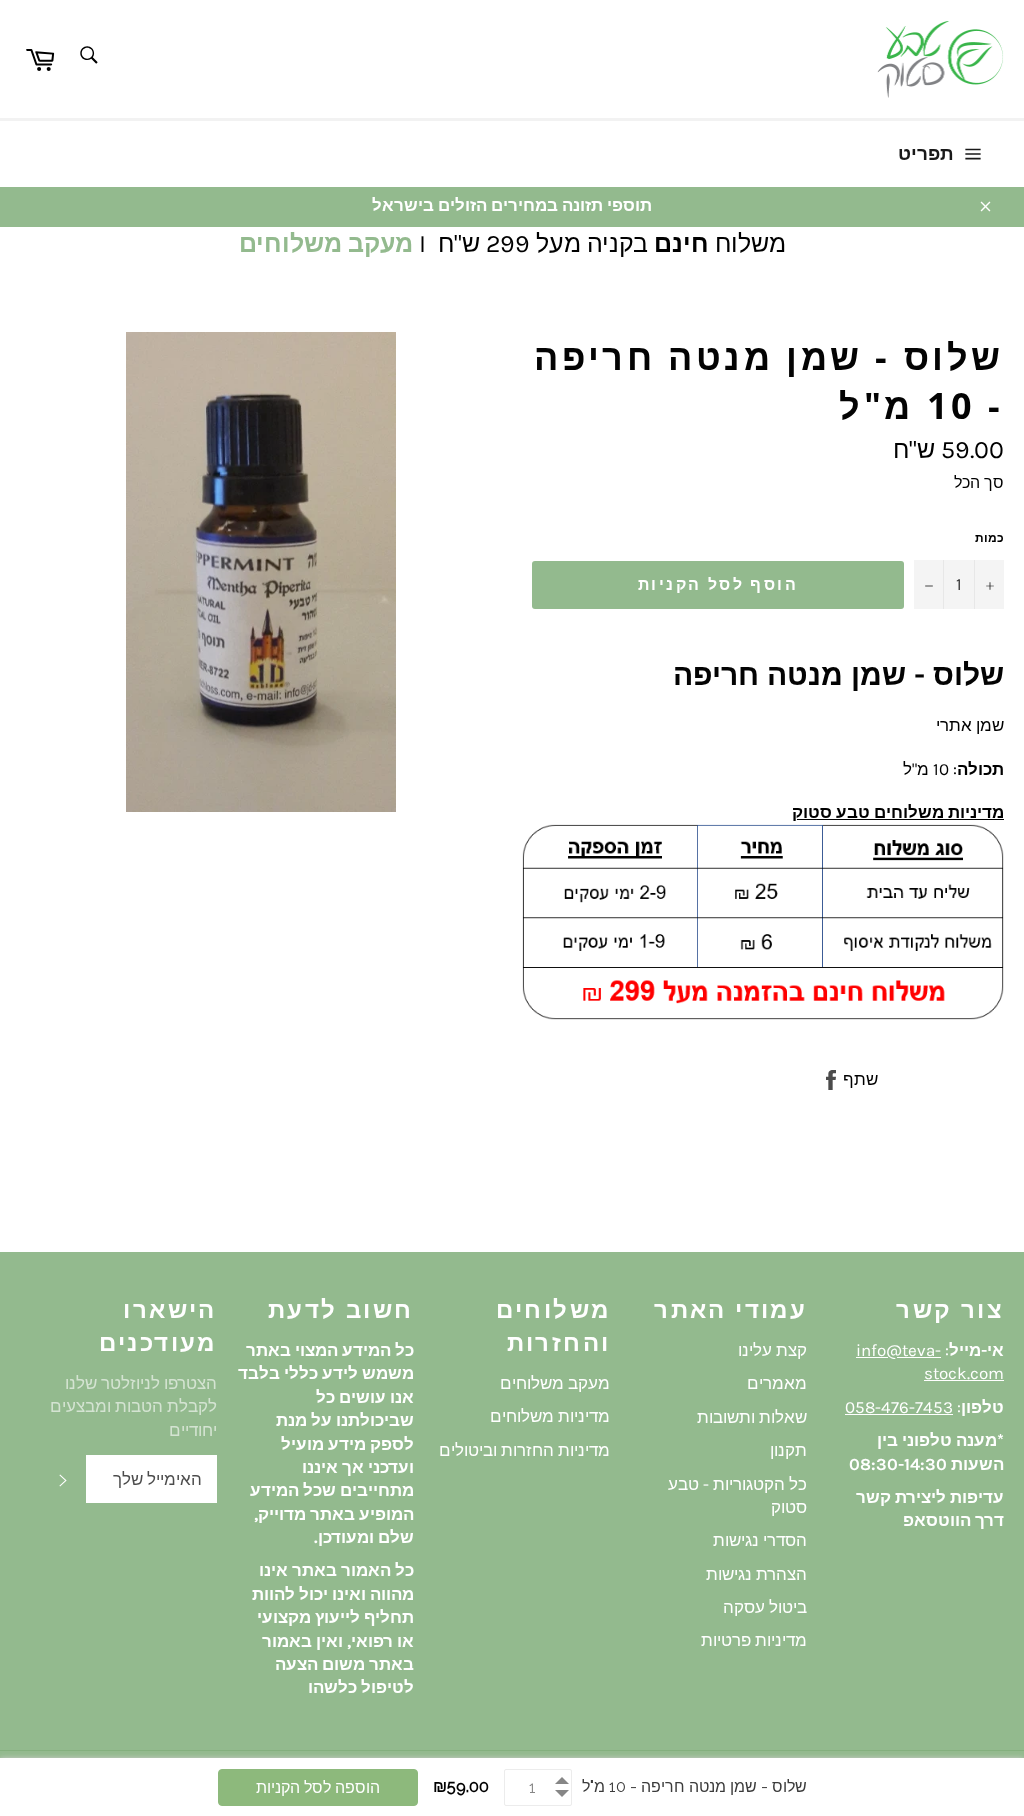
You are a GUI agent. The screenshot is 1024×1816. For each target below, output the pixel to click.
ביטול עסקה (765, 1607)
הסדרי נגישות (760, 1540)
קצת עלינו (772, 1350)
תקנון (788, 1450)
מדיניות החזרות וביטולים (524, 1450)
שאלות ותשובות (752, 1417)
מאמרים (777, 1383)
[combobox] (87, 56)
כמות (989, 538)
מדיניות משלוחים (550, 1416)
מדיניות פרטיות (754, 1640)
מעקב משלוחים (326, 243)
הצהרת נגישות (756, 1574)
